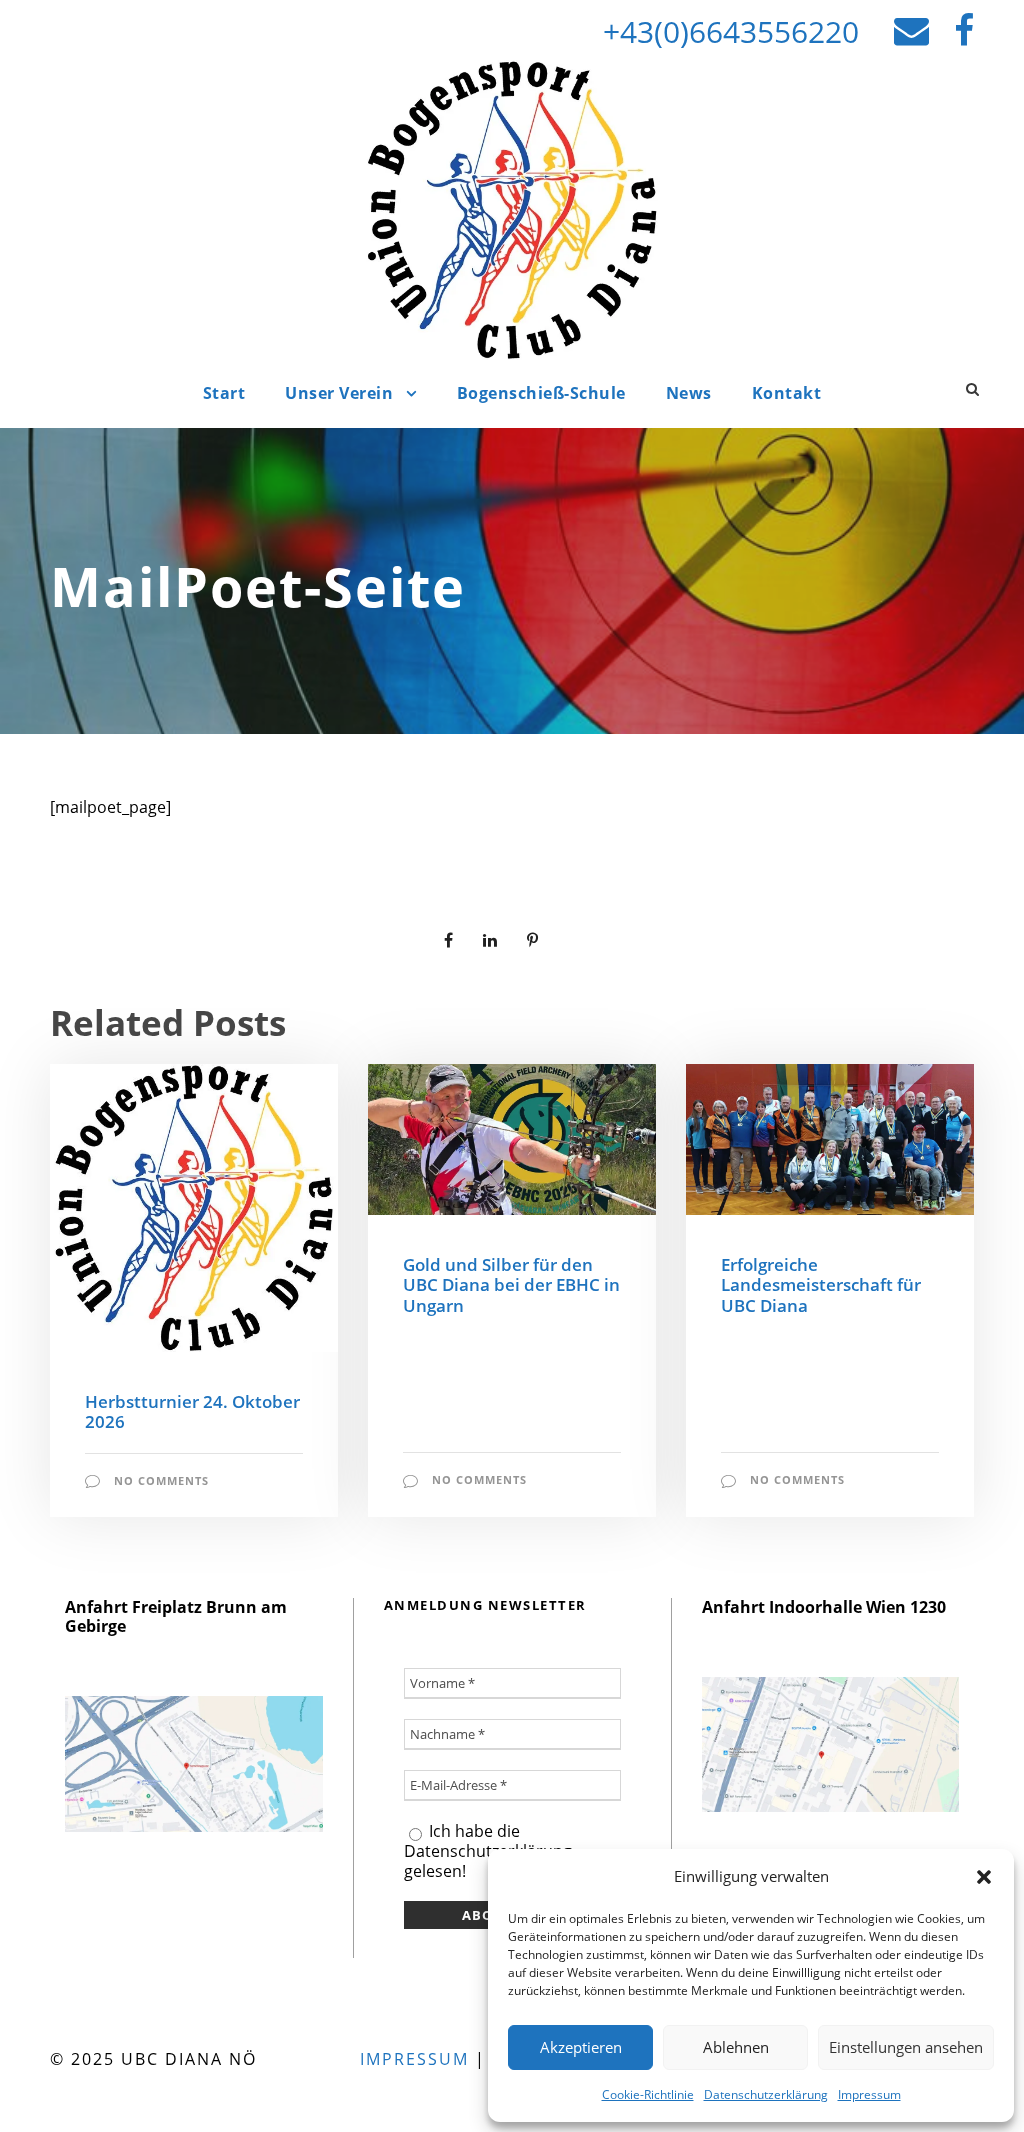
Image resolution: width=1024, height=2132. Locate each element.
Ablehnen (736, 2047)
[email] (911, 29)
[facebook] (964, 29)
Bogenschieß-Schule (541, 393)
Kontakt (787, 393)
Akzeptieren (581, 2047)
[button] (984, 1877)
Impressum (869, 2094)
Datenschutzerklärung (766, 2094)
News (689, 393)
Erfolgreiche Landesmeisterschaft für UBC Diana (821, 1285)
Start (224, 393)
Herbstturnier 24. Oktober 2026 (192, 1411)
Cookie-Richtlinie (648, 2094)
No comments (161, 1480)
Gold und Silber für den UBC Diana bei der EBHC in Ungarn (511, 1285)
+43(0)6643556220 (731, 31)
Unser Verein (339, 393)
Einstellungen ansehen (906, 2047)
